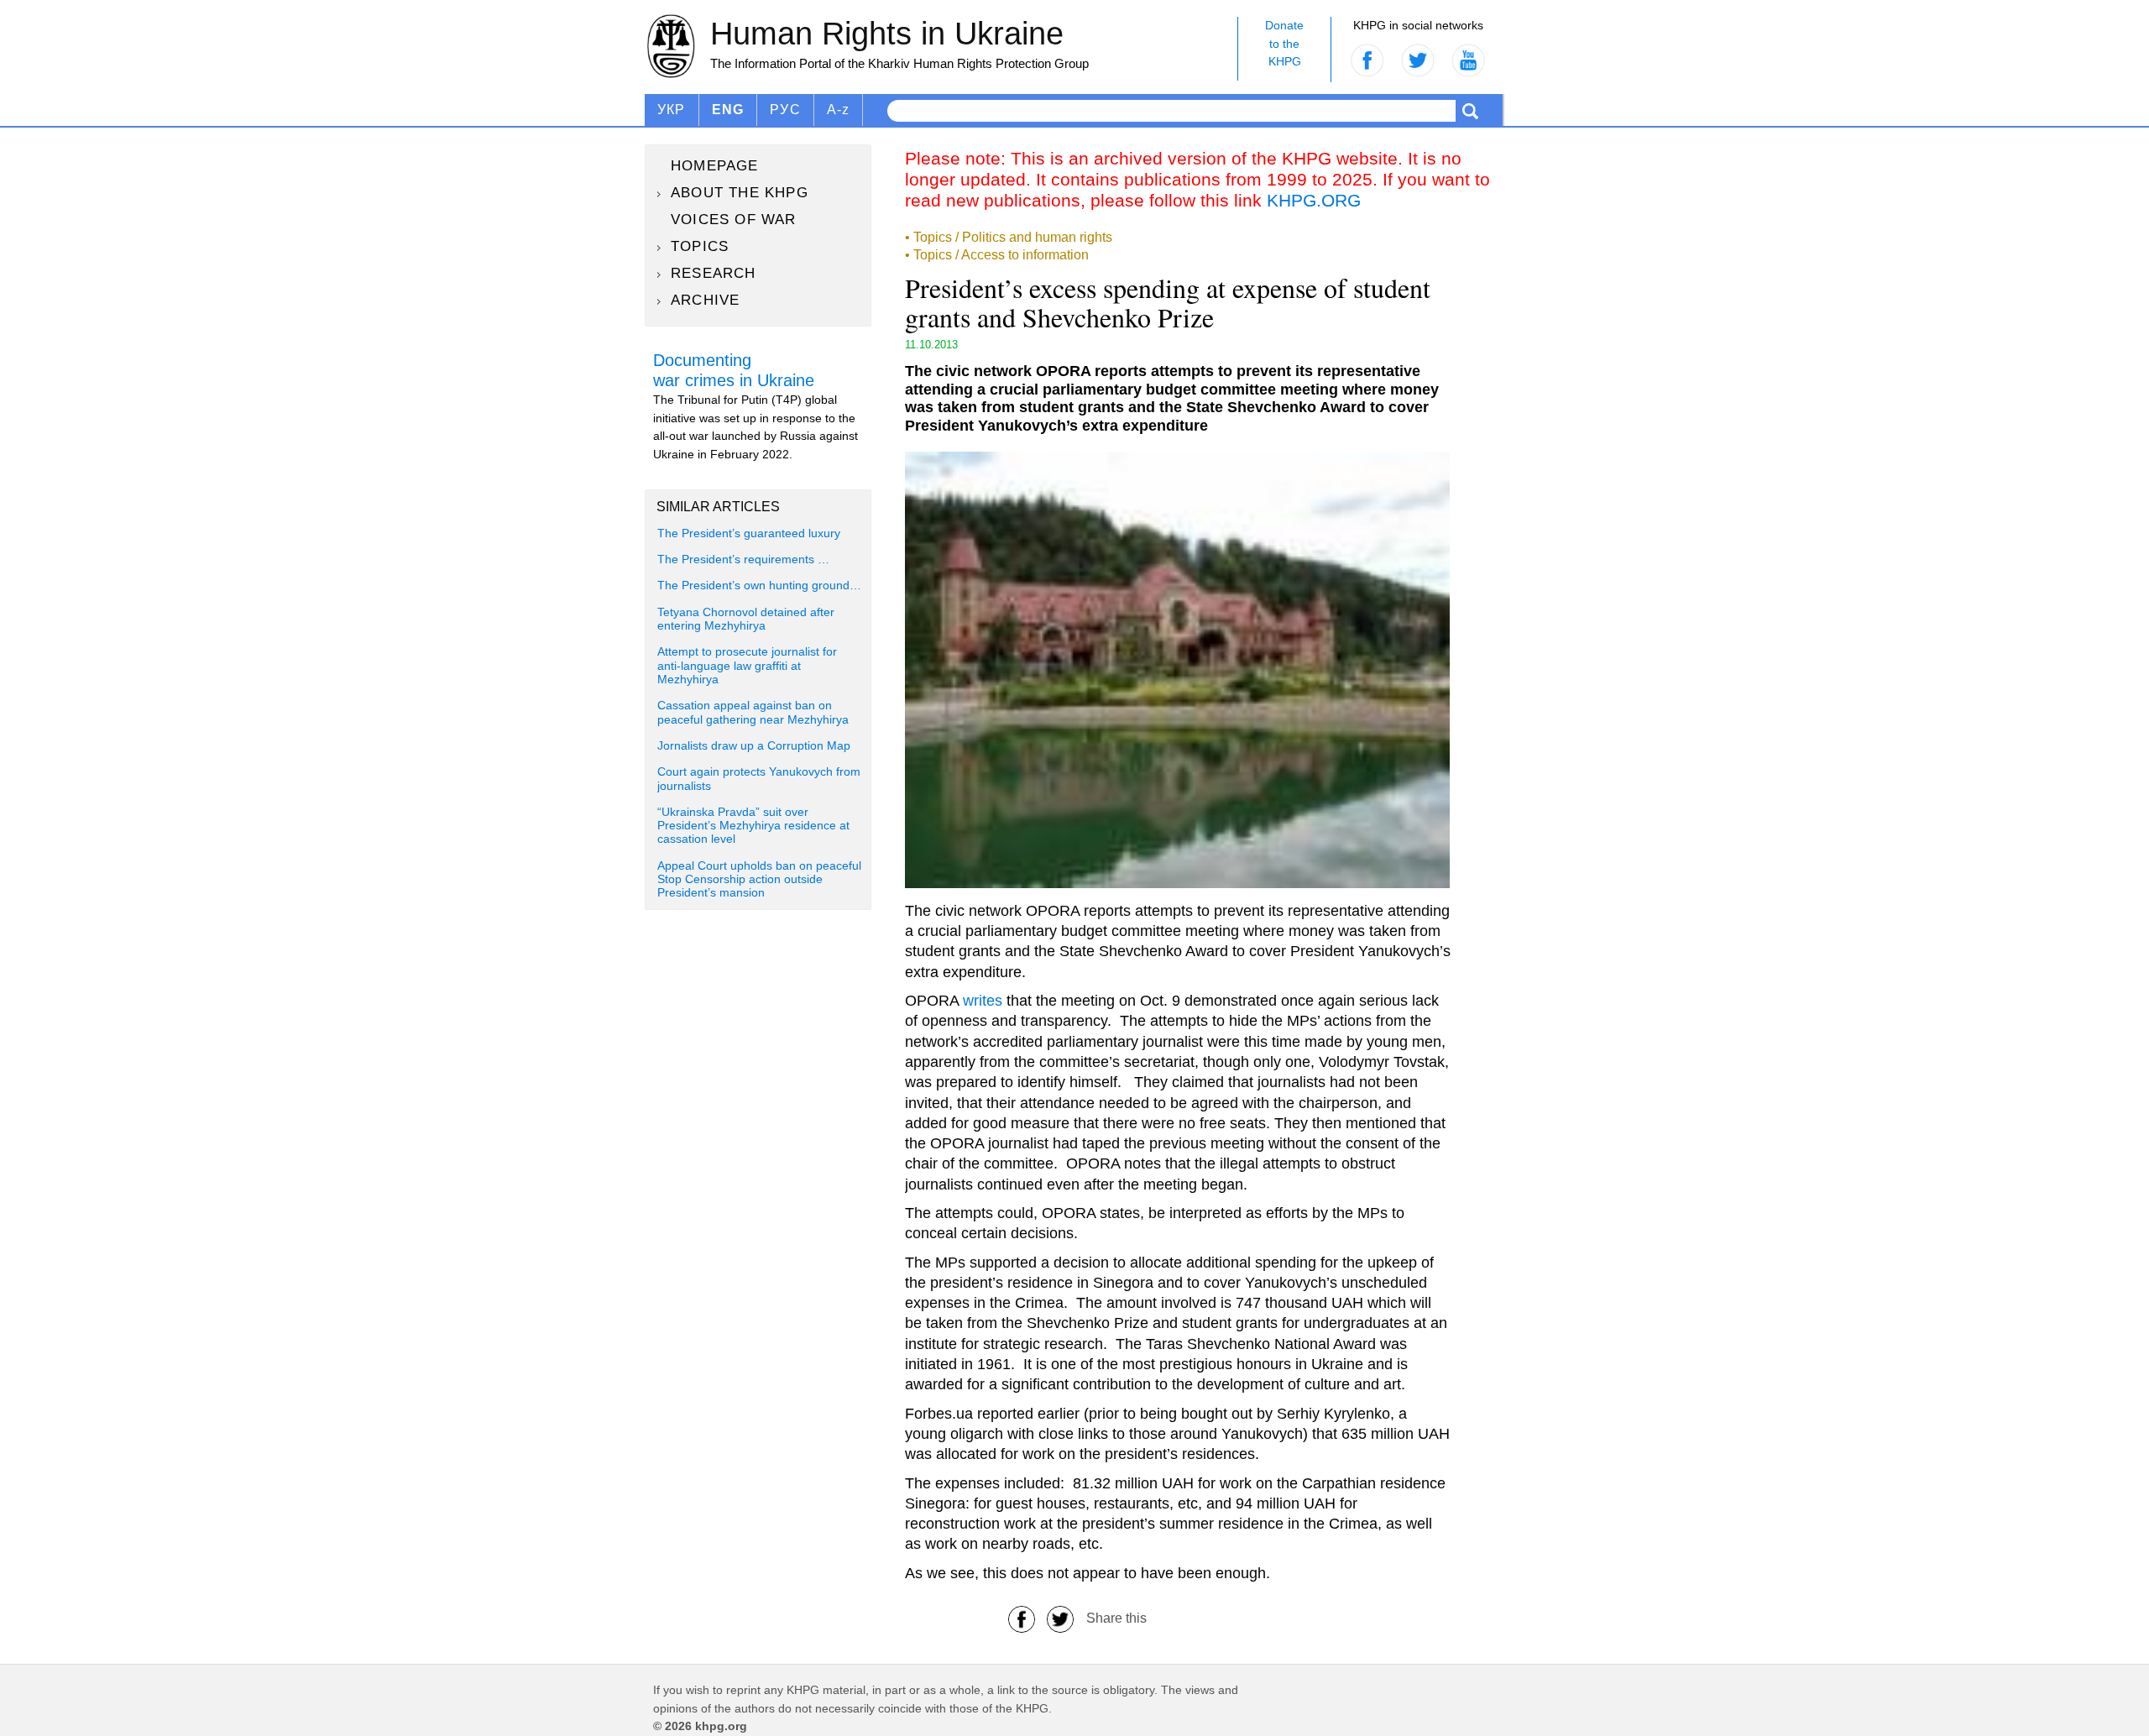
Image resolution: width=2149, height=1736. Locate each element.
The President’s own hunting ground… (759, 586)
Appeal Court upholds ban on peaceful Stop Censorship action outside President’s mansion (759, 880)
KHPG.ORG (1314, 200)
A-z (839, 110)
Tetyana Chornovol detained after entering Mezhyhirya (746, 619)
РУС (785, 110)
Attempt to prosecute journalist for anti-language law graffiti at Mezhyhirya (747, 666)
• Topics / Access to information (997, 255)
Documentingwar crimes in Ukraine (734, 370)
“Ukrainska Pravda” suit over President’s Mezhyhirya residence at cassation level (753, 826)
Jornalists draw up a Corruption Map (754, 746)
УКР (672, 110)
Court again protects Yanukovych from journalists (759, 779)
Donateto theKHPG (1284, 43)
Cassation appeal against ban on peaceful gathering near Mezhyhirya (753, 712)
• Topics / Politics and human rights (1009, 237)
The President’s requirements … (743, 559)
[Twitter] (1060, 1618)
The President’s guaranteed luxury (749, 533)
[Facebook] (1022, 1618)
